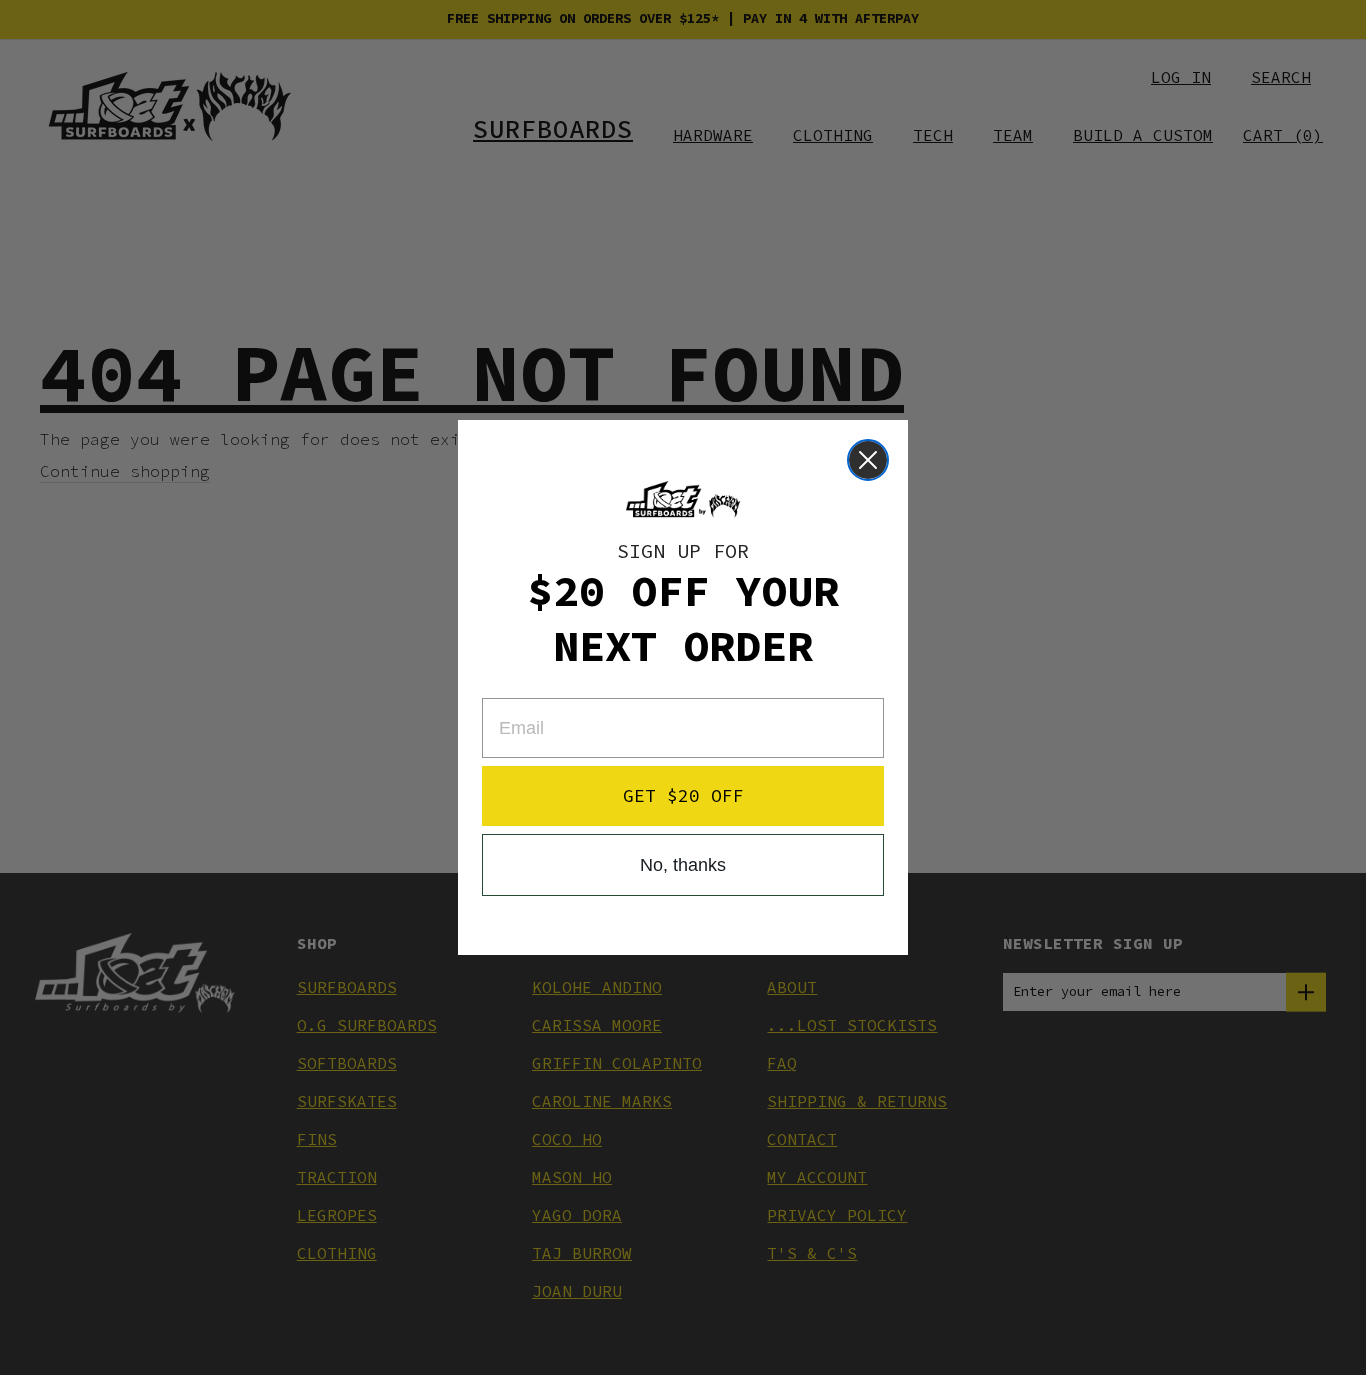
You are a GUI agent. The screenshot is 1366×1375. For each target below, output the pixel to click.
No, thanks (683, 865)
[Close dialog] (868, 460)
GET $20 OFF (683, 795)
